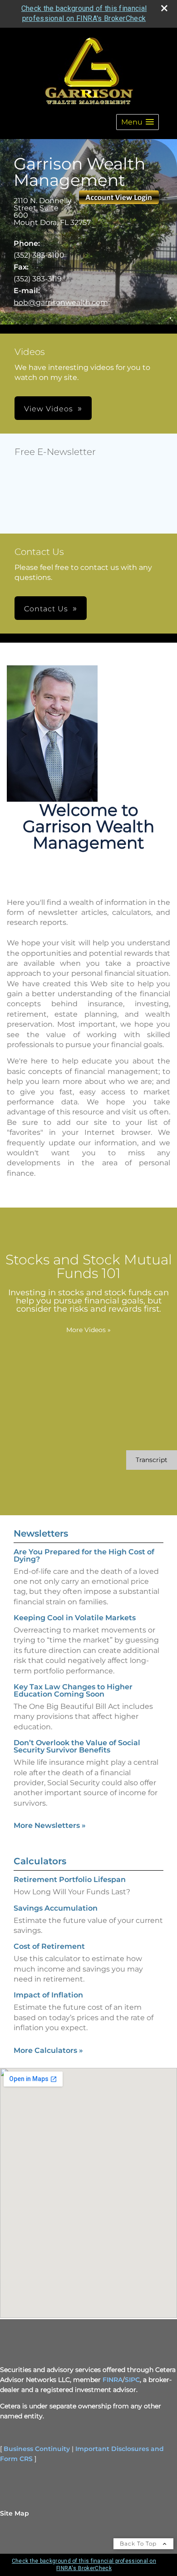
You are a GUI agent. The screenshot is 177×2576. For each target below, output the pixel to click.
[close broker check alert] (164, 8)
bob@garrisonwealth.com (61, 302)
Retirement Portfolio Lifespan (70, 1880)
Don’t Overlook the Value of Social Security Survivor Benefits (77, 1746)
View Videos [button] (49, 409)
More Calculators (48, 2050)
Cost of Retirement (49, 1946)
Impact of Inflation (48, 1995)
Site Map (15, 2513)
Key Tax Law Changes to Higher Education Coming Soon (73, 1690)
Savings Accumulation (56, 1908)
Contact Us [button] (46, 609)
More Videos (88, 1330)
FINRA (113, 2380)
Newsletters (41, 1533)
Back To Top (139, 2544)
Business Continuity (37, 2449)
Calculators (40, 1861)
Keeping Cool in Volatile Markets (75, 1618)
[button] (138, 122)
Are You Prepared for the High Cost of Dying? (84, 1555)
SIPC (132, 2380)
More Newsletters (50, 1825)
